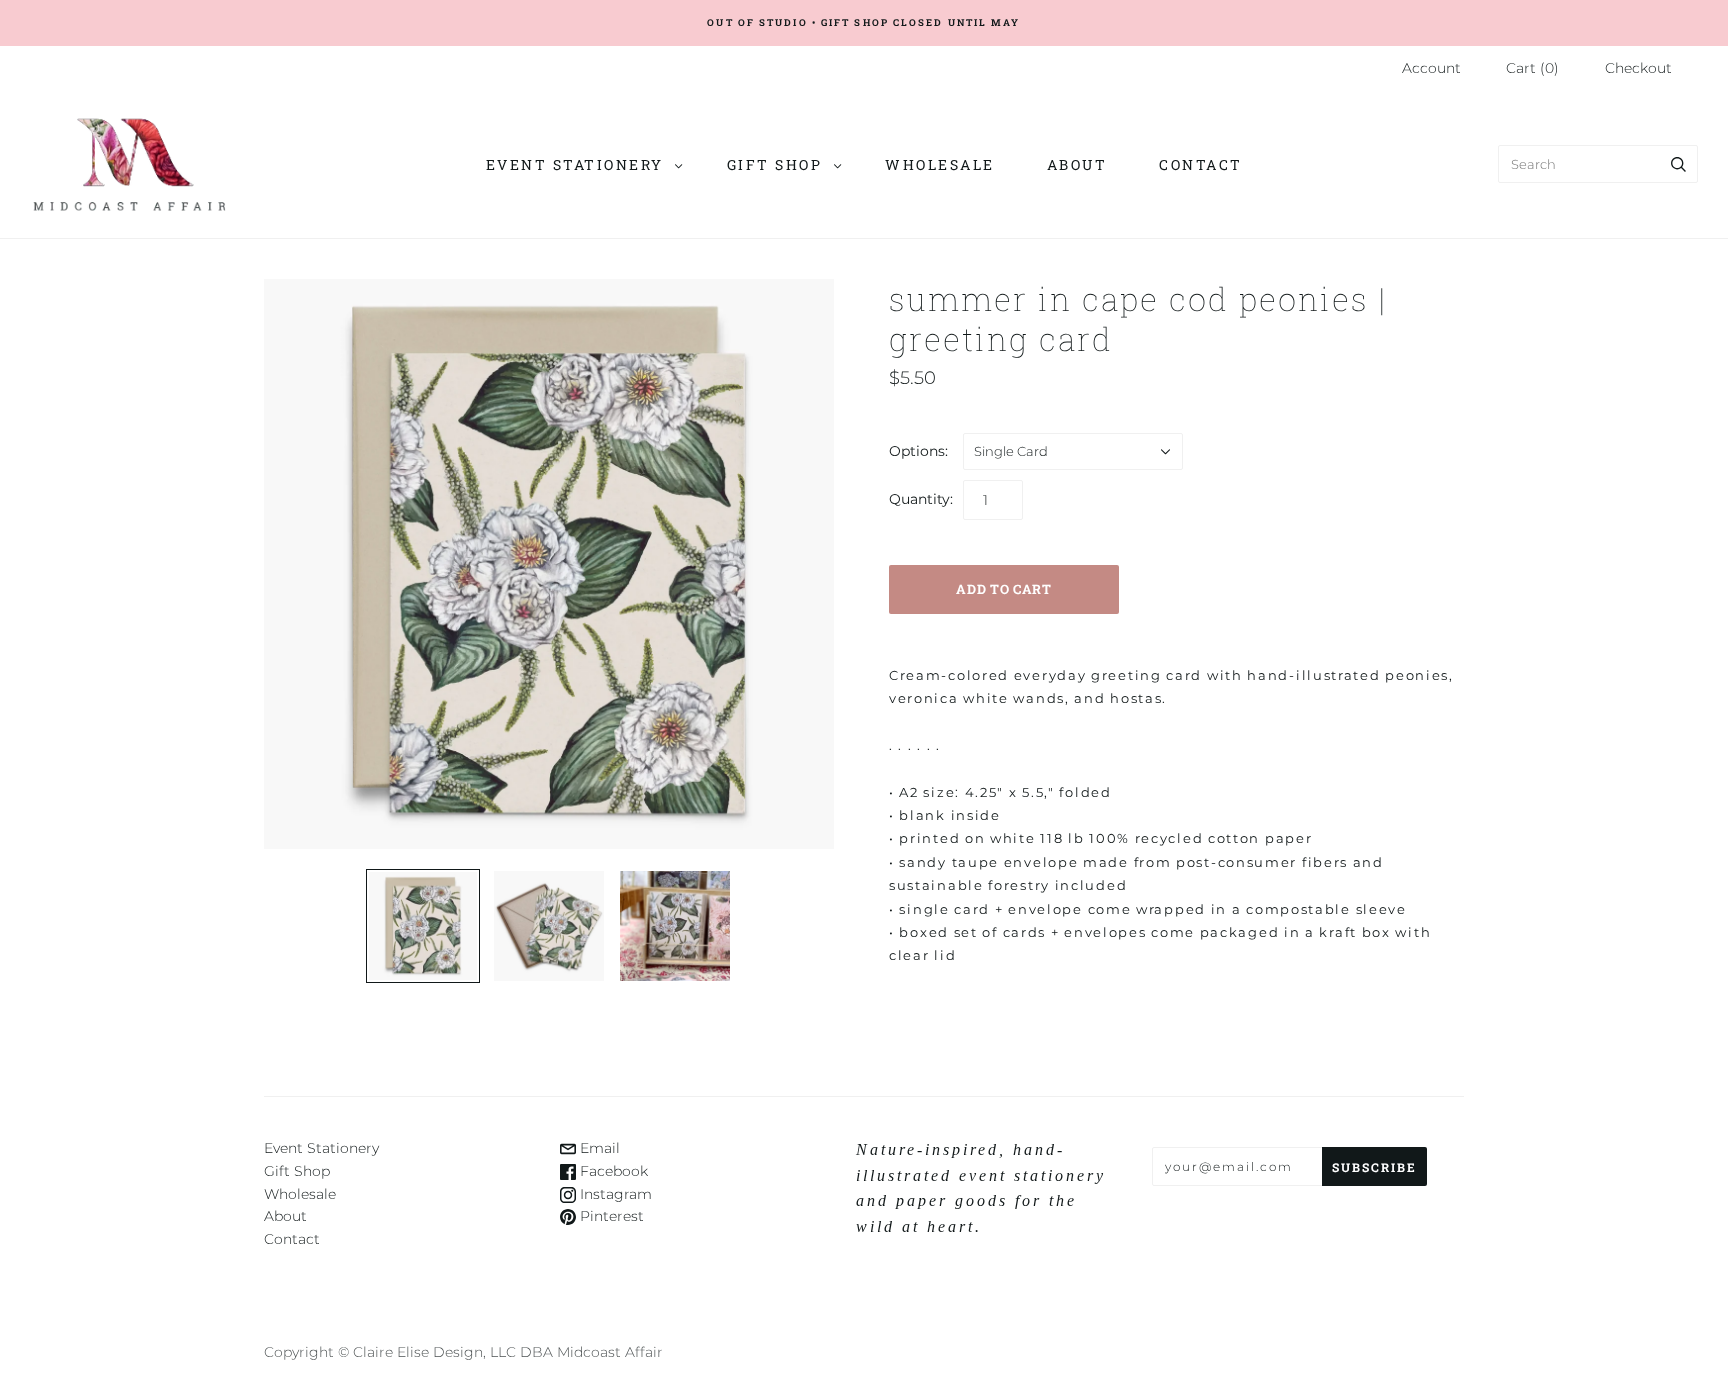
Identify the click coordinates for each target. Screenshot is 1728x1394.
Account (1431, 68)
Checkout (1638, 68)
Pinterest (610, 1216)
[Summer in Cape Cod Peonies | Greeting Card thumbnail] (423, 926)
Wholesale (940, 164)
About (1077, 164)
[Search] (1678, 164)
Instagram (614, 1194)
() (1532, 68)
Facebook (612, 1171)
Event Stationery (575, 164)
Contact (1201, 164)
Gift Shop (775, 164)
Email (598, 1148)
